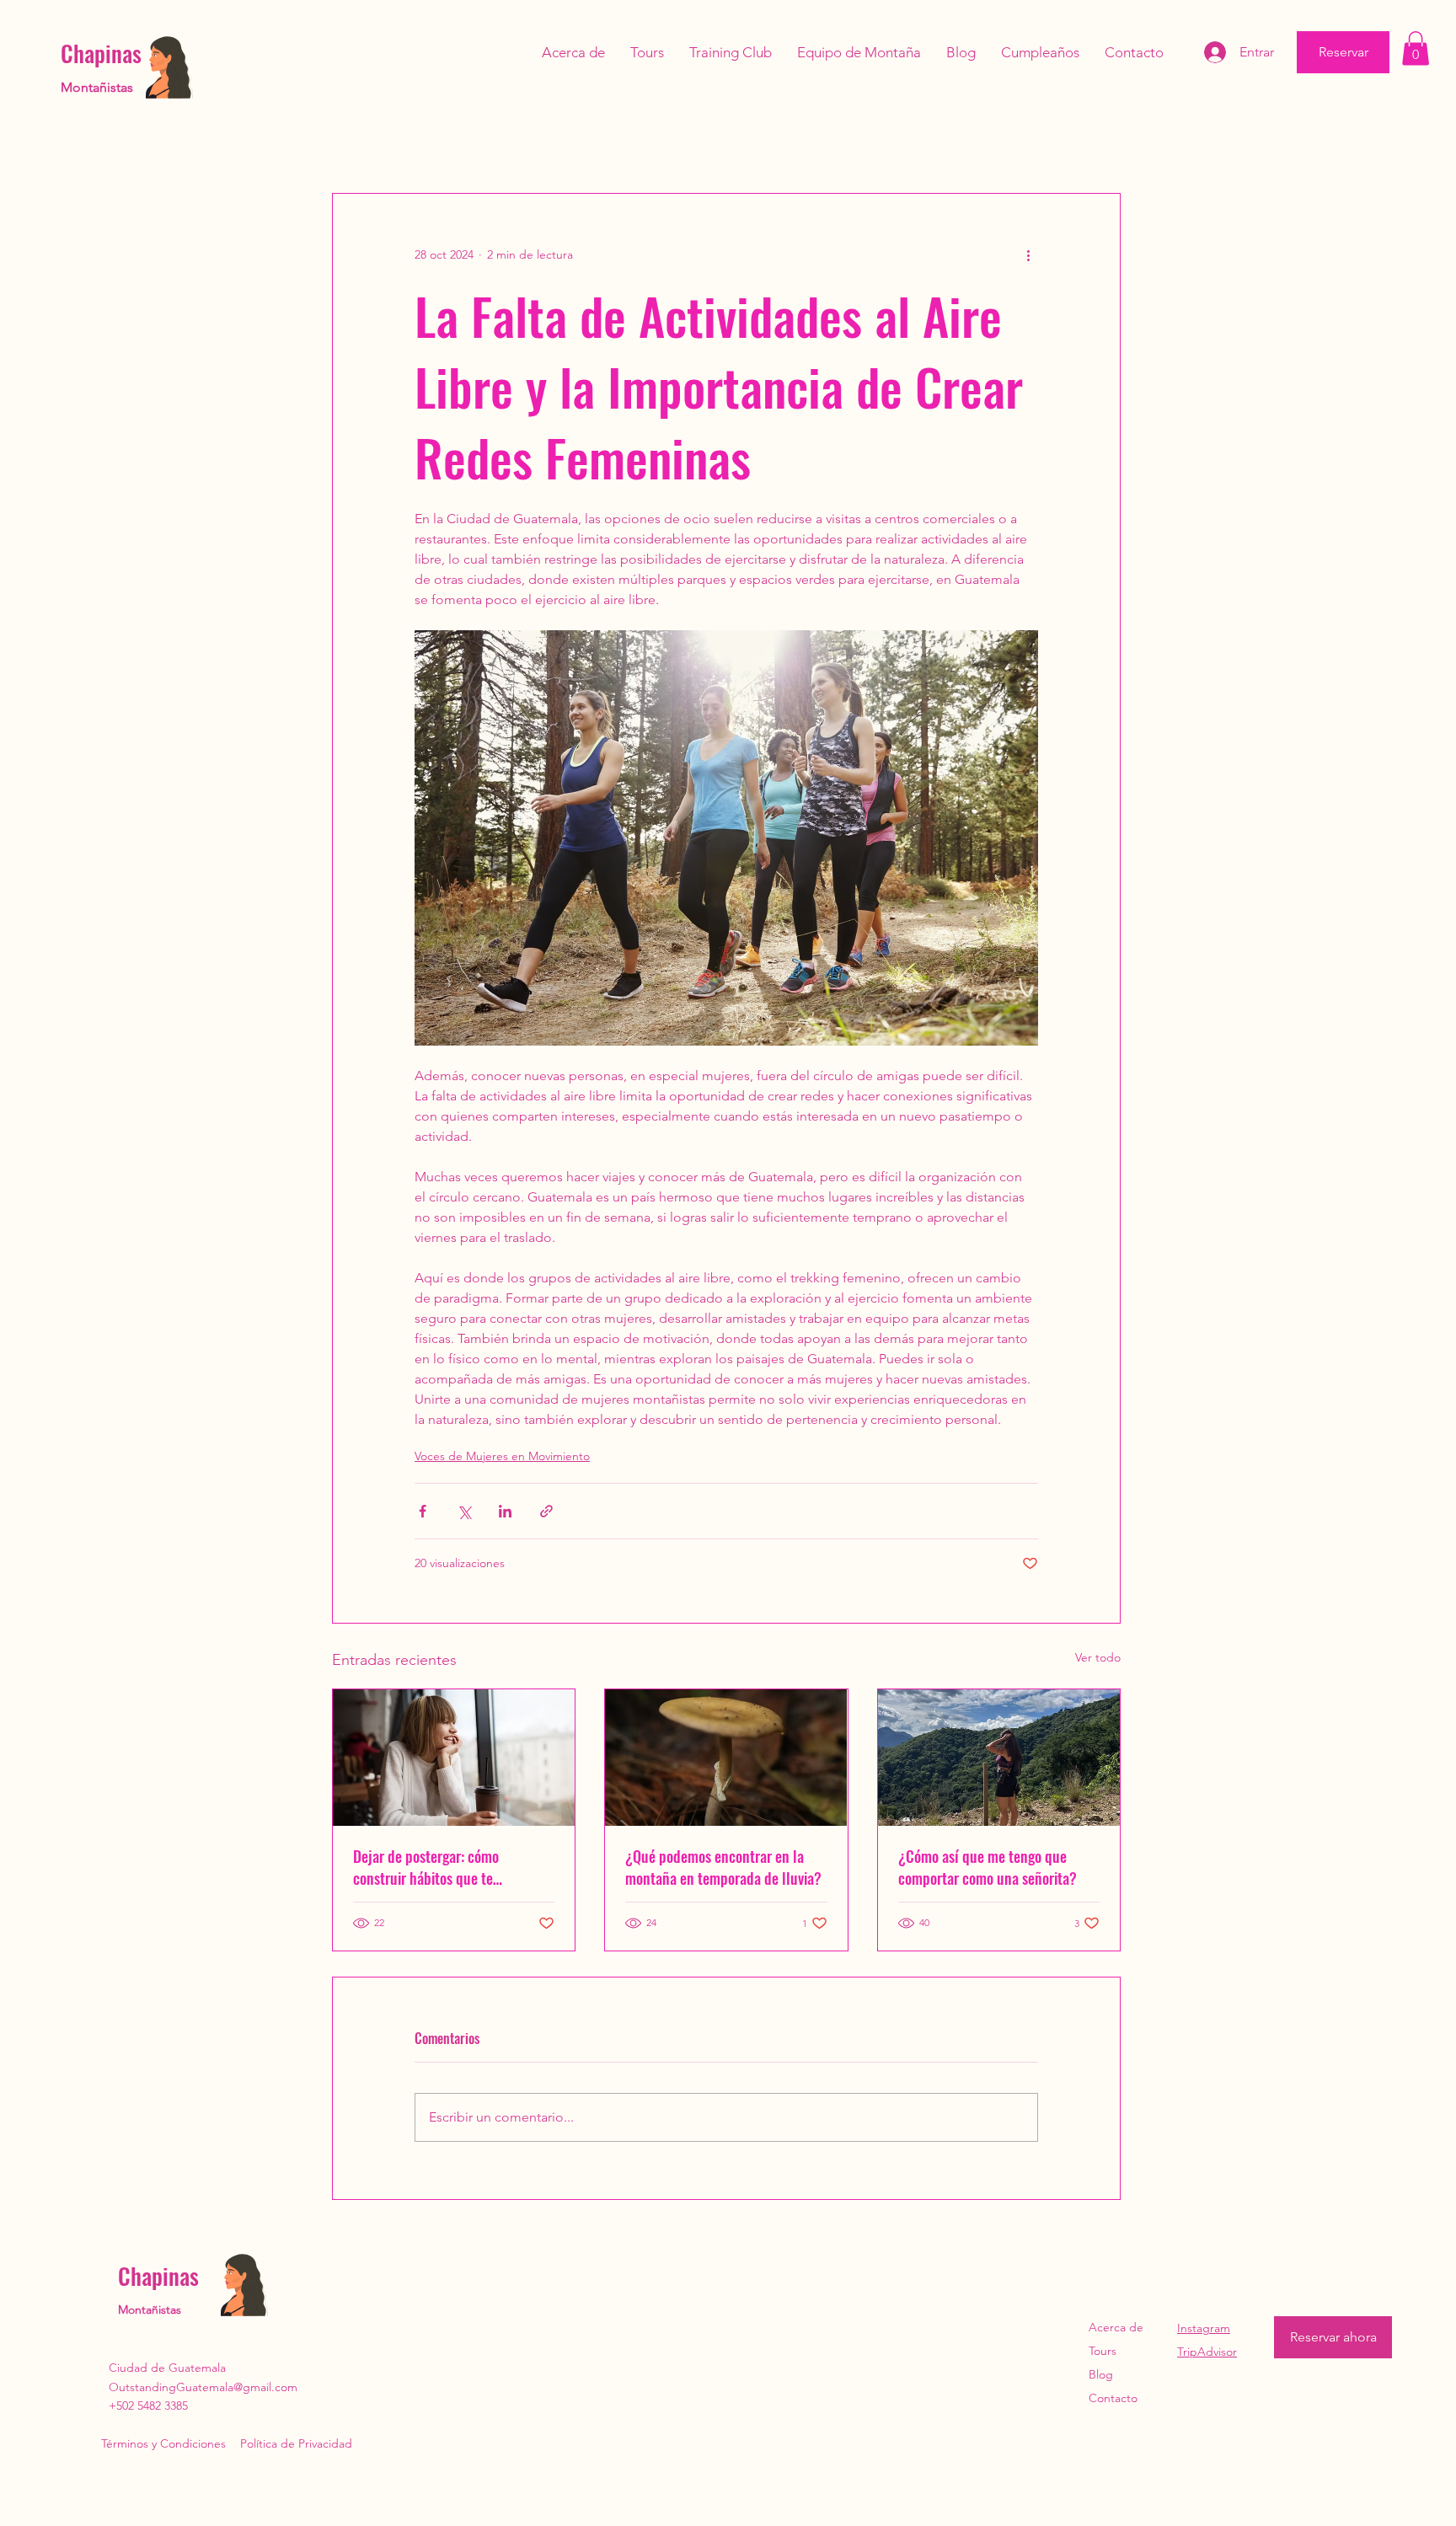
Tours (1103, 2351)
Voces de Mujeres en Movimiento (502, 1456)
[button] (1416, 48)
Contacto (1113, 2398)
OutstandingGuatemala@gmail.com (203, 2387)
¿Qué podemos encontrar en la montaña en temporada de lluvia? (723, 1867)
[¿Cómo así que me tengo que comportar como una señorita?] (999, 1758)
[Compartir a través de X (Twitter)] (464, 1511)
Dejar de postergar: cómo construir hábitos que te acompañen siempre (426, 1867)
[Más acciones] (1028, 254)
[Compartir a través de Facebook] (423, 1511)
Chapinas (101, 53)
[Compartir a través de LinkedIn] (505, 1511)
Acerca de (1116, 2327)
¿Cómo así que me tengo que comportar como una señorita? (988, 1867)
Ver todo (1098, 1657)
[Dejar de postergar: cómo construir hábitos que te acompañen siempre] (454, 1758)
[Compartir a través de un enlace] (546, 1511)
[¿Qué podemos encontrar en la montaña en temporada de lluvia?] (726, 1758)
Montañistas (97, 87)
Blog (1101, 2374)
